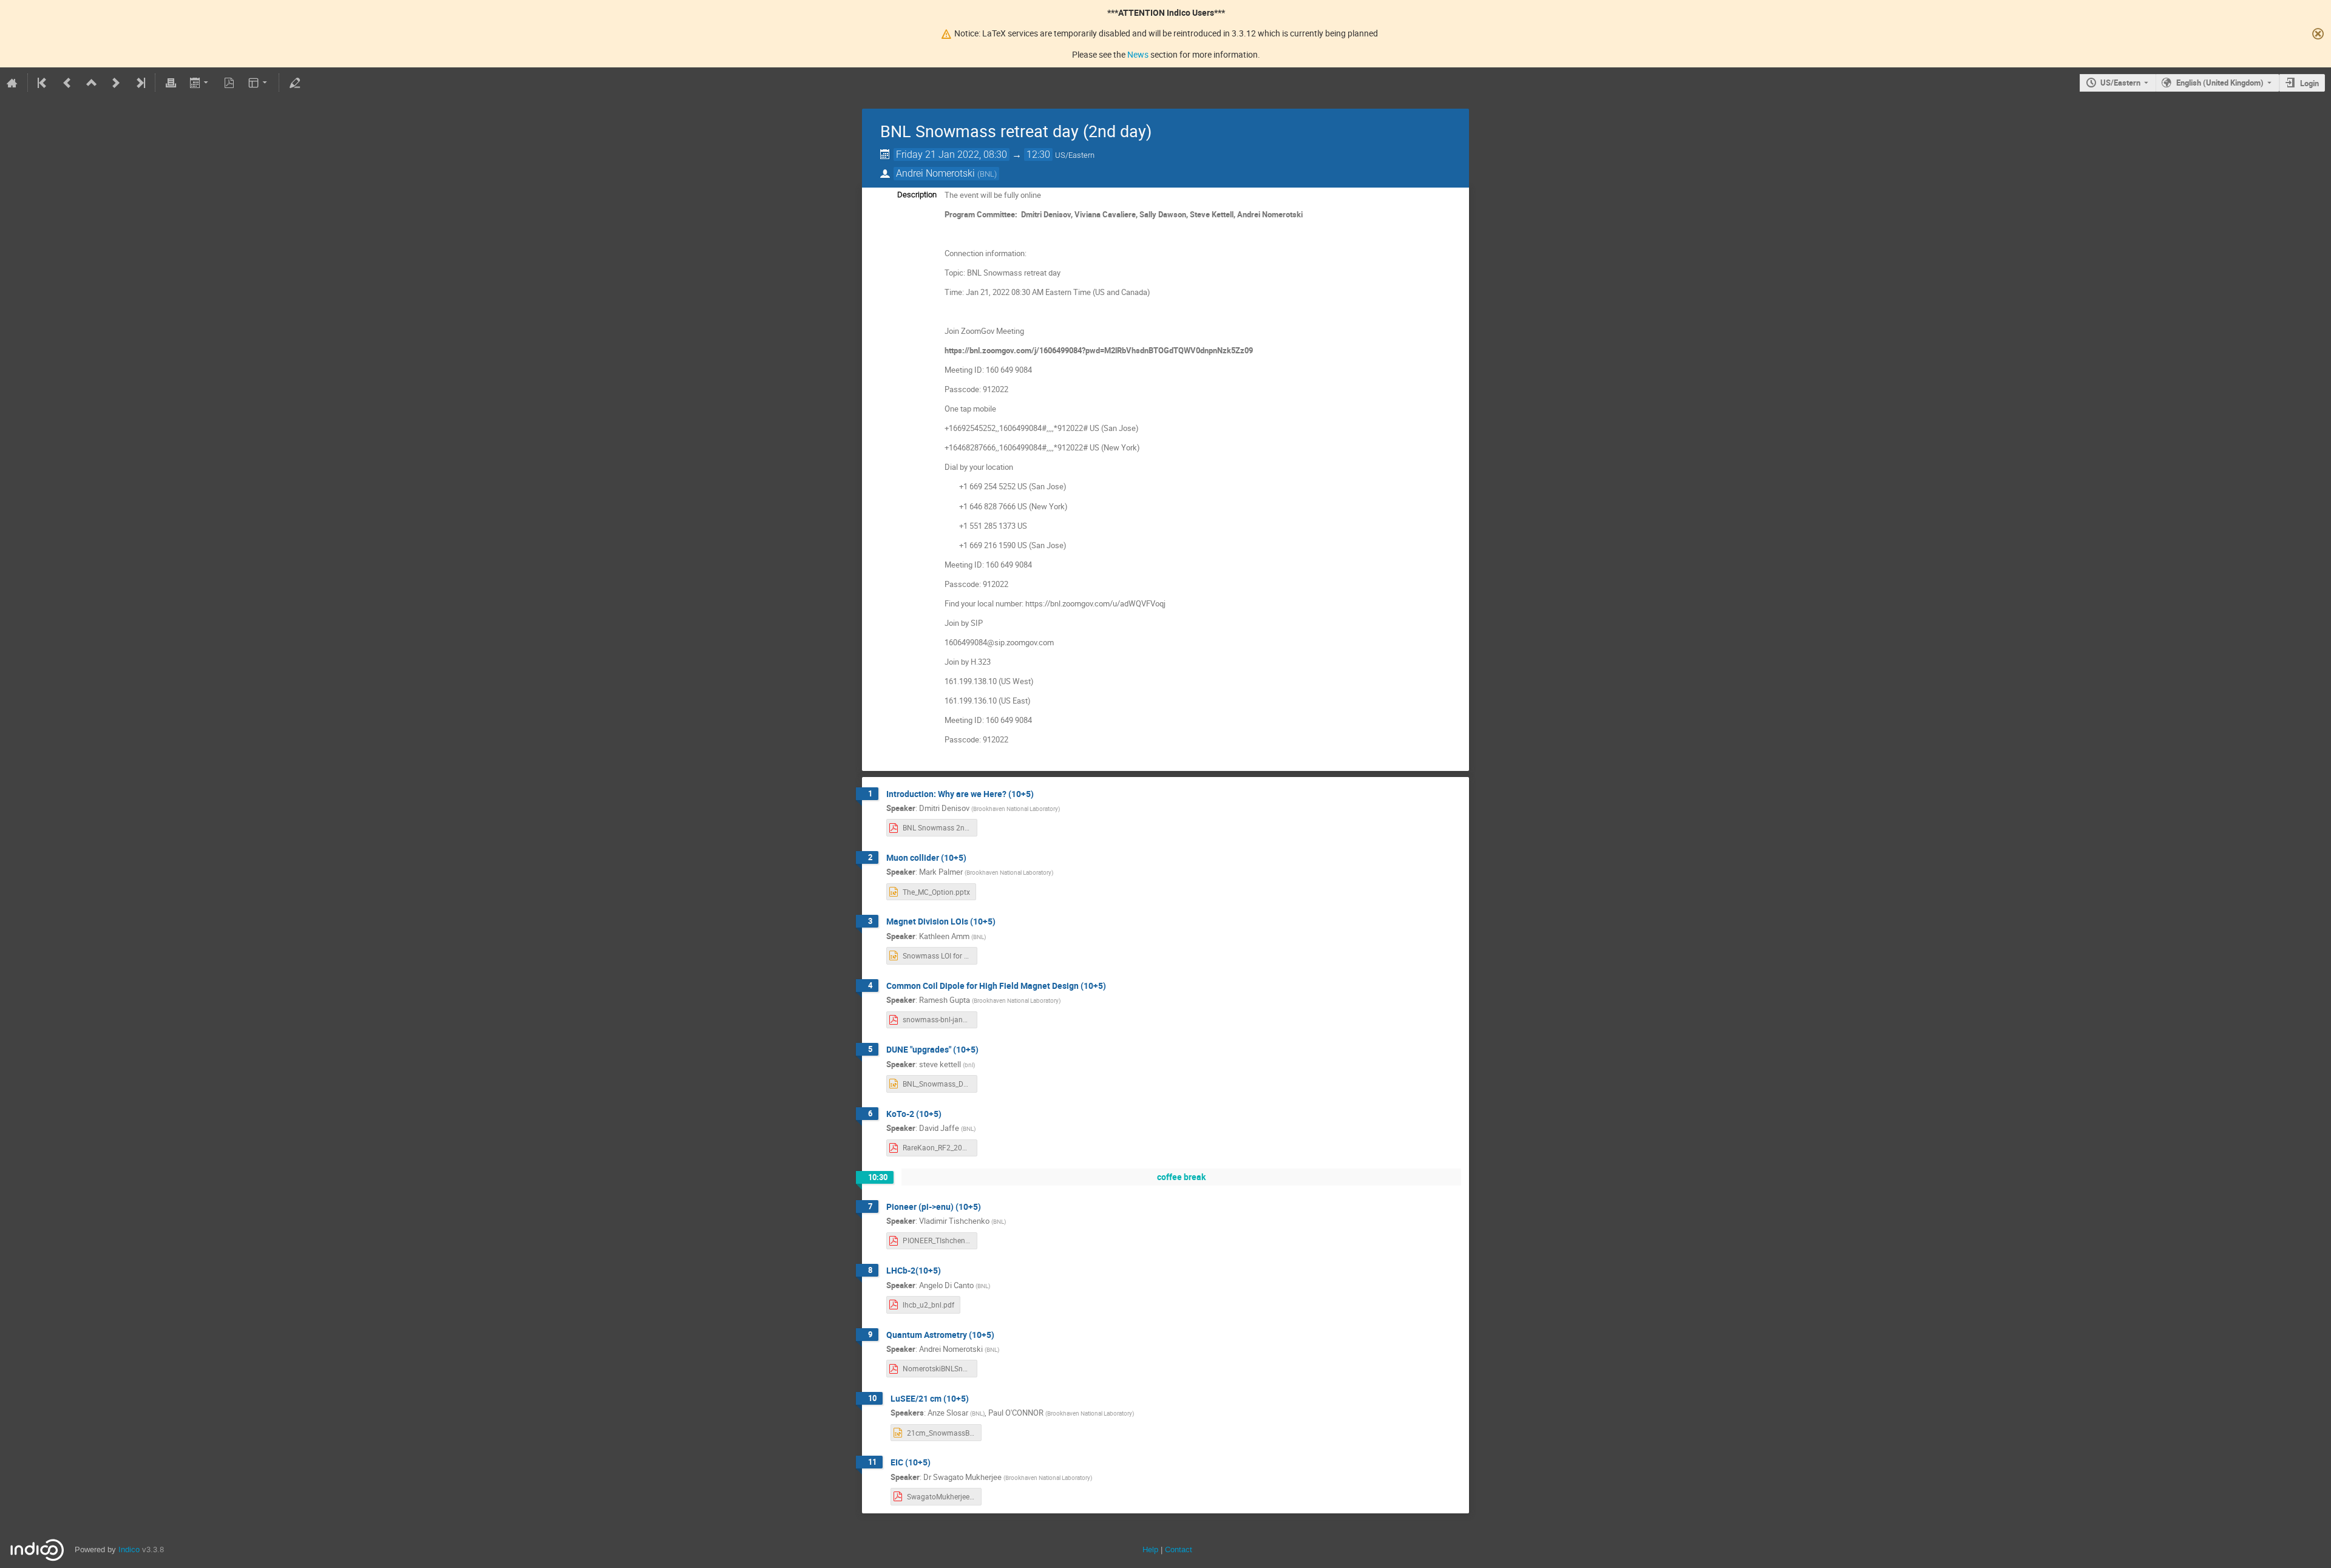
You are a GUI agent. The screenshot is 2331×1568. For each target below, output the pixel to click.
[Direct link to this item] (1042, 794)
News (1138, 54)
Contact (1179, 1549)
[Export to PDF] (229, 83)
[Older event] (67, 83)
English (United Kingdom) (2220, 83)
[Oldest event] (43, 83)
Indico (129, 1549)
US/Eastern (2120, 83)
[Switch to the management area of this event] (294, 83)
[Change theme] (259, 83)
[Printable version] (171, 83)
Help (1150, 1549)
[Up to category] (92, 83)
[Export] (200, 83)
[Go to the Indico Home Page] (12, 83)
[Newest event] (140, 83)
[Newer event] (116, 83)
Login (2309, 83)
